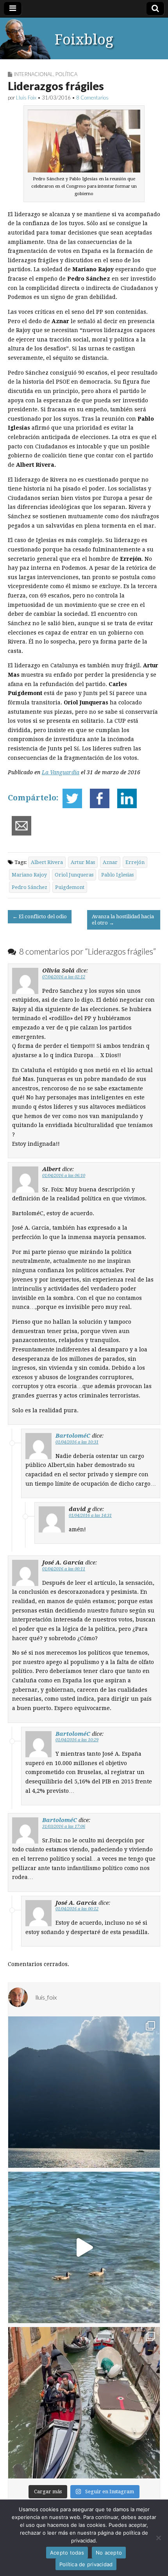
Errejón (135, 862)
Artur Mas (83, 862)
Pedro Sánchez (29, 887)
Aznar (110, 862)
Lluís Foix (26, 98)
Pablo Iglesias (117, 875)
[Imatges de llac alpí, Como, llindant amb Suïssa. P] (84, 2092)
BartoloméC (73, 1436)
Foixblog (84, 40)
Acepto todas (67, 2553)
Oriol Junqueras (74, 875)
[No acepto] (158, 2538)
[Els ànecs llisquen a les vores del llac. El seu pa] (84, 2247)
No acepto (109, 2553)
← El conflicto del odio (40, 916)
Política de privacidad (86, 2564)
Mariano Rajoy (29, 875)
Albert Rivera (47, 862)
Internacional (34, 74)
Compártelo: (33, 798)
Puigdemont (70, 887)
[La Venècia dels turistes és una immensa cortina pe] (84, 2403)
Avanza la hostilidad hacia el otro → (123, 920)
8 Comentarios (92, 98)
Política (66, 74)
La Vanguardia (61, 772)
